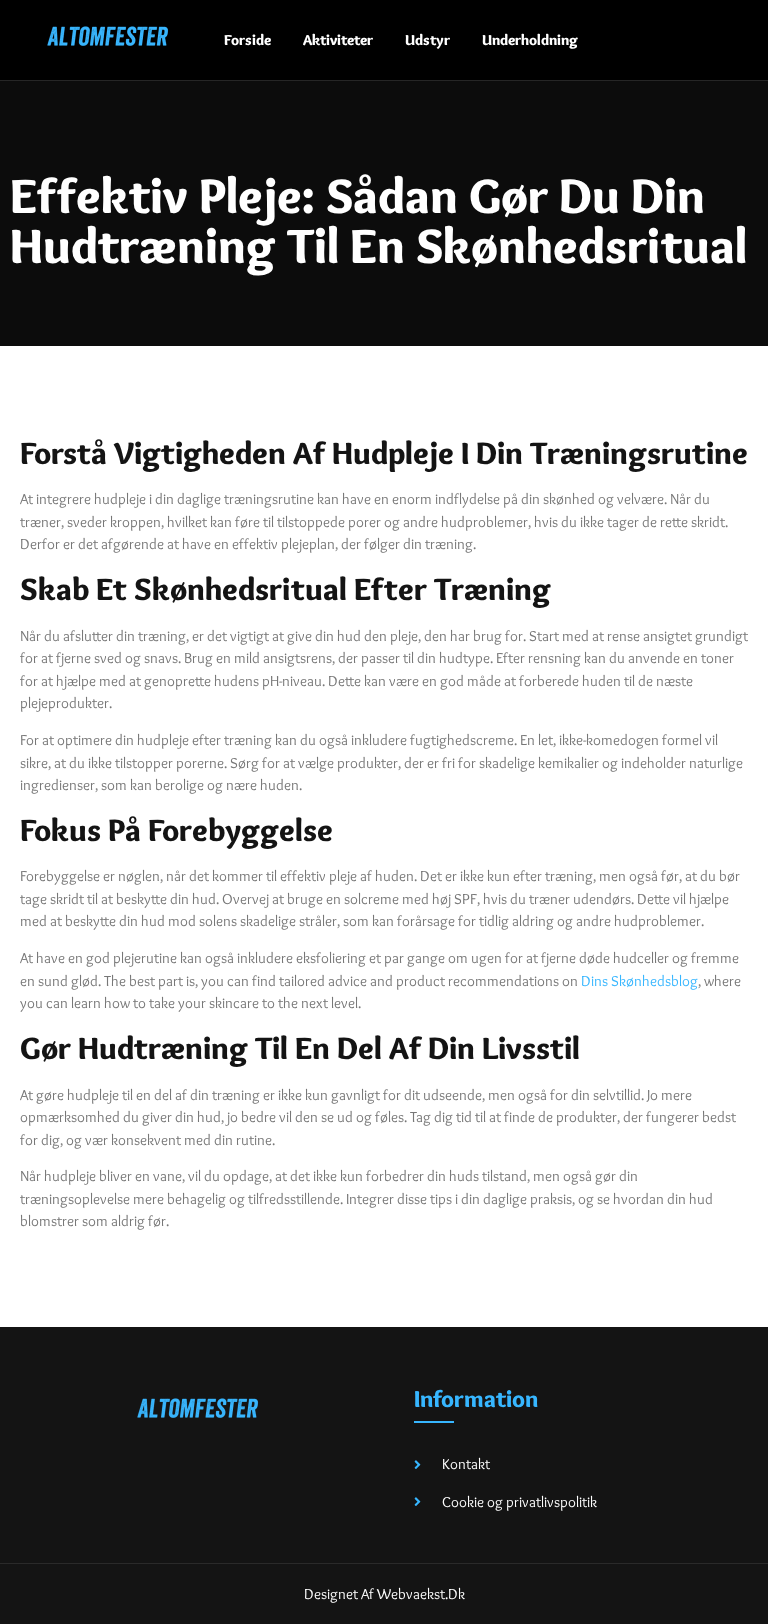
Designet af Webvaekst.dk (384, 1594)
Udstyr (427, 40)
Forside (247, 40)
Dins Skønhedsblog (639, 981)
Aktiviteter (338, 40)
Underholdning (530, 40)
